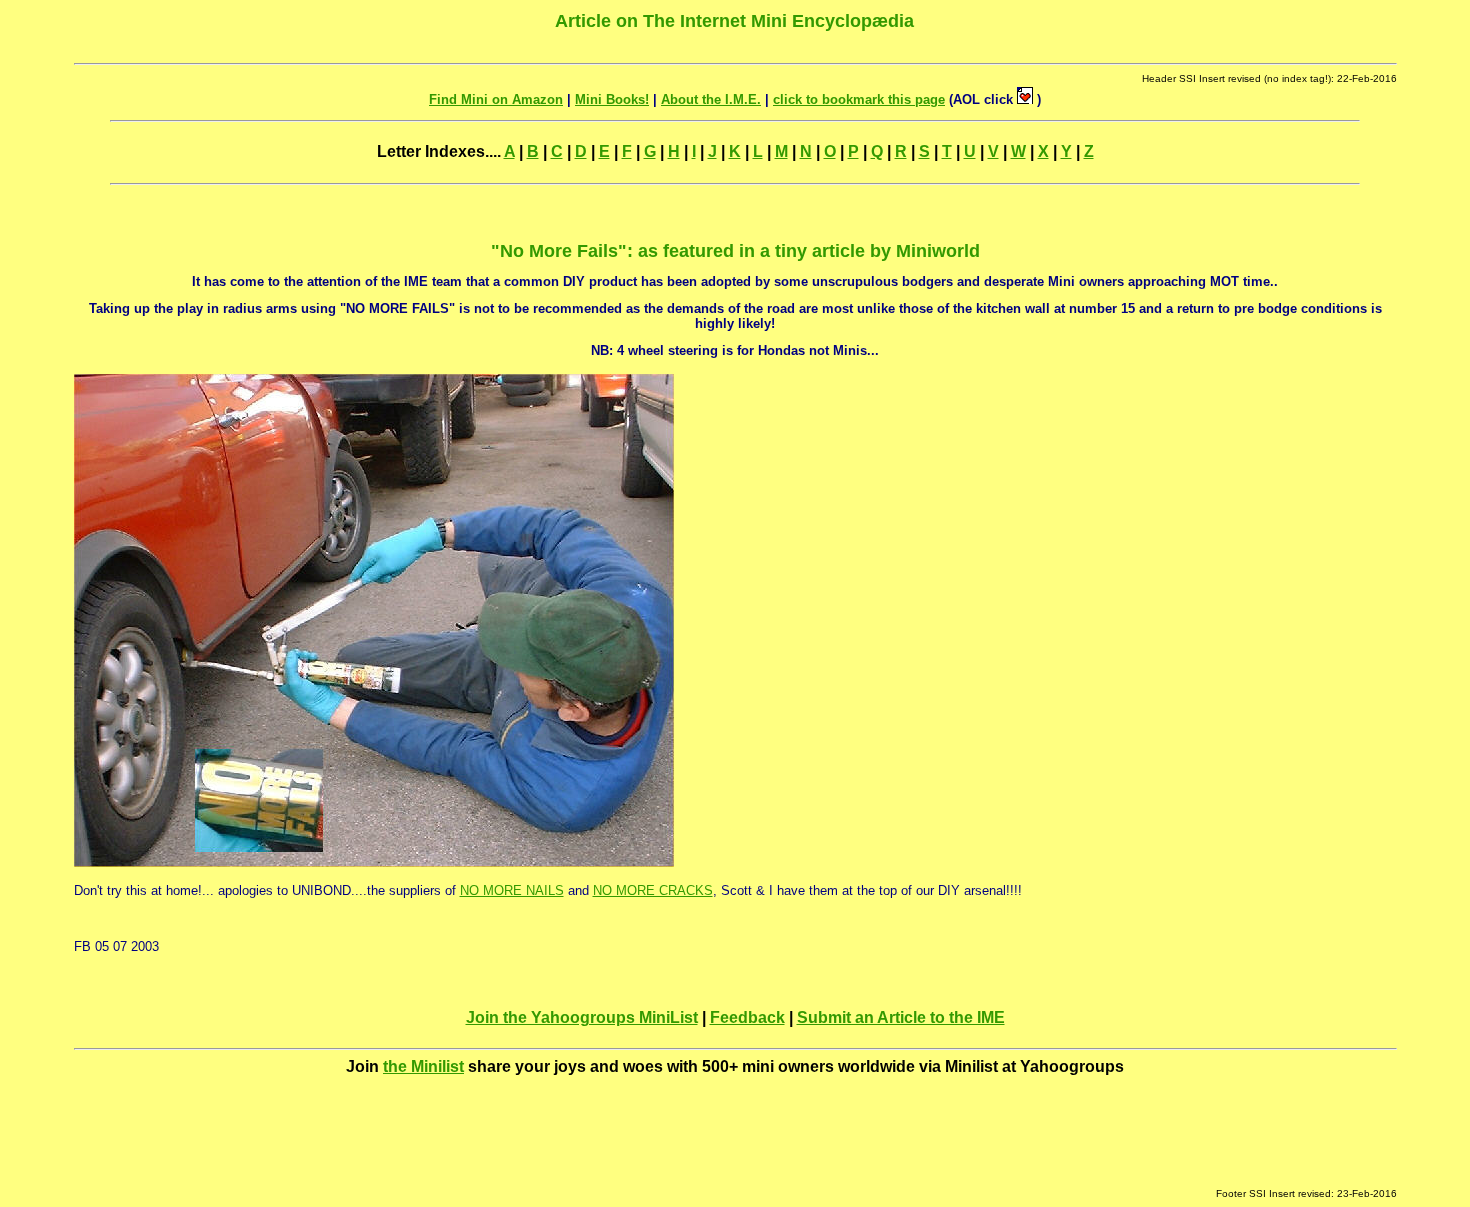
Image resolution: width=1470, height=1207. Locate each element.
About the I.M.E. (711, 99)
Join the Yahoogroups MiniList (582, 1017)
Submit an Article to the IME (901, 1017)
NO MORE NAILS (512, 890)
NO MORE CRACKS (653, 890)
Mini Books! (612, 99)
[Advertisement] (735, 1143)
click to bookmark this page (859, 99)
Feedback (747, 1017)
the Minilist (423, 1066)
